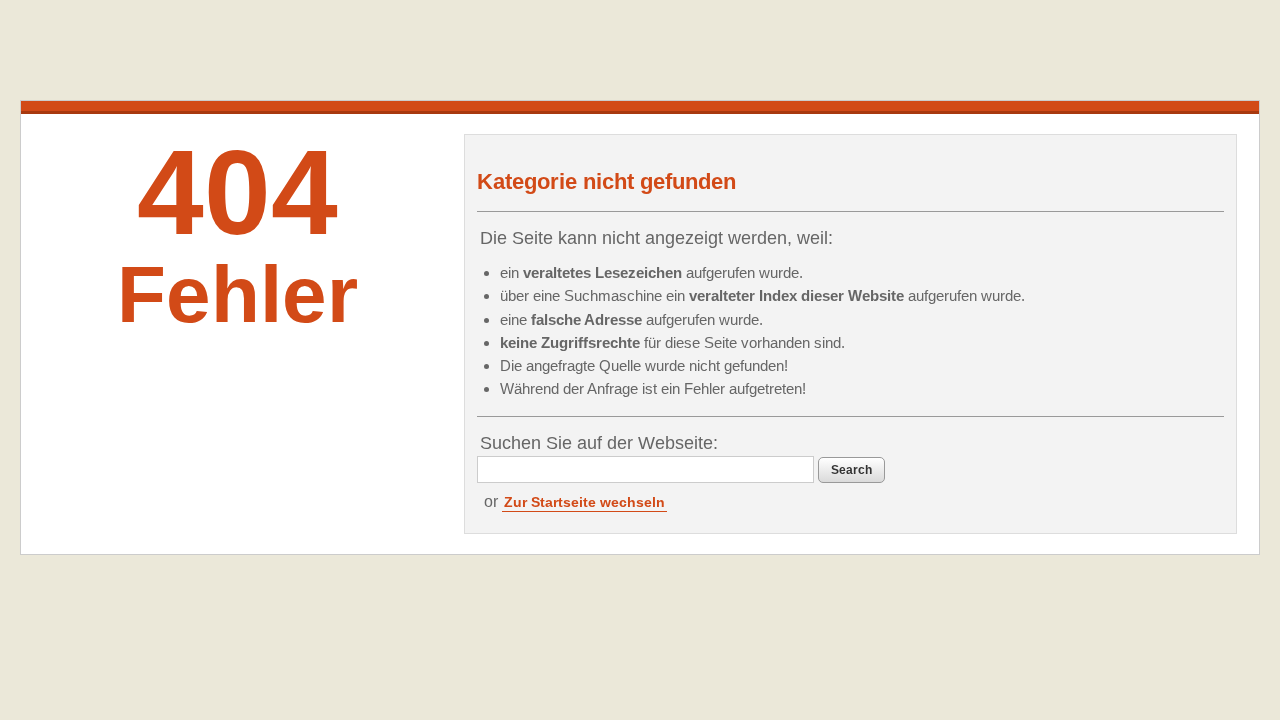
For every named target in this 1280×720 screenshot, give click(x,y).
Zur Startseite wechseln (584, 502)
